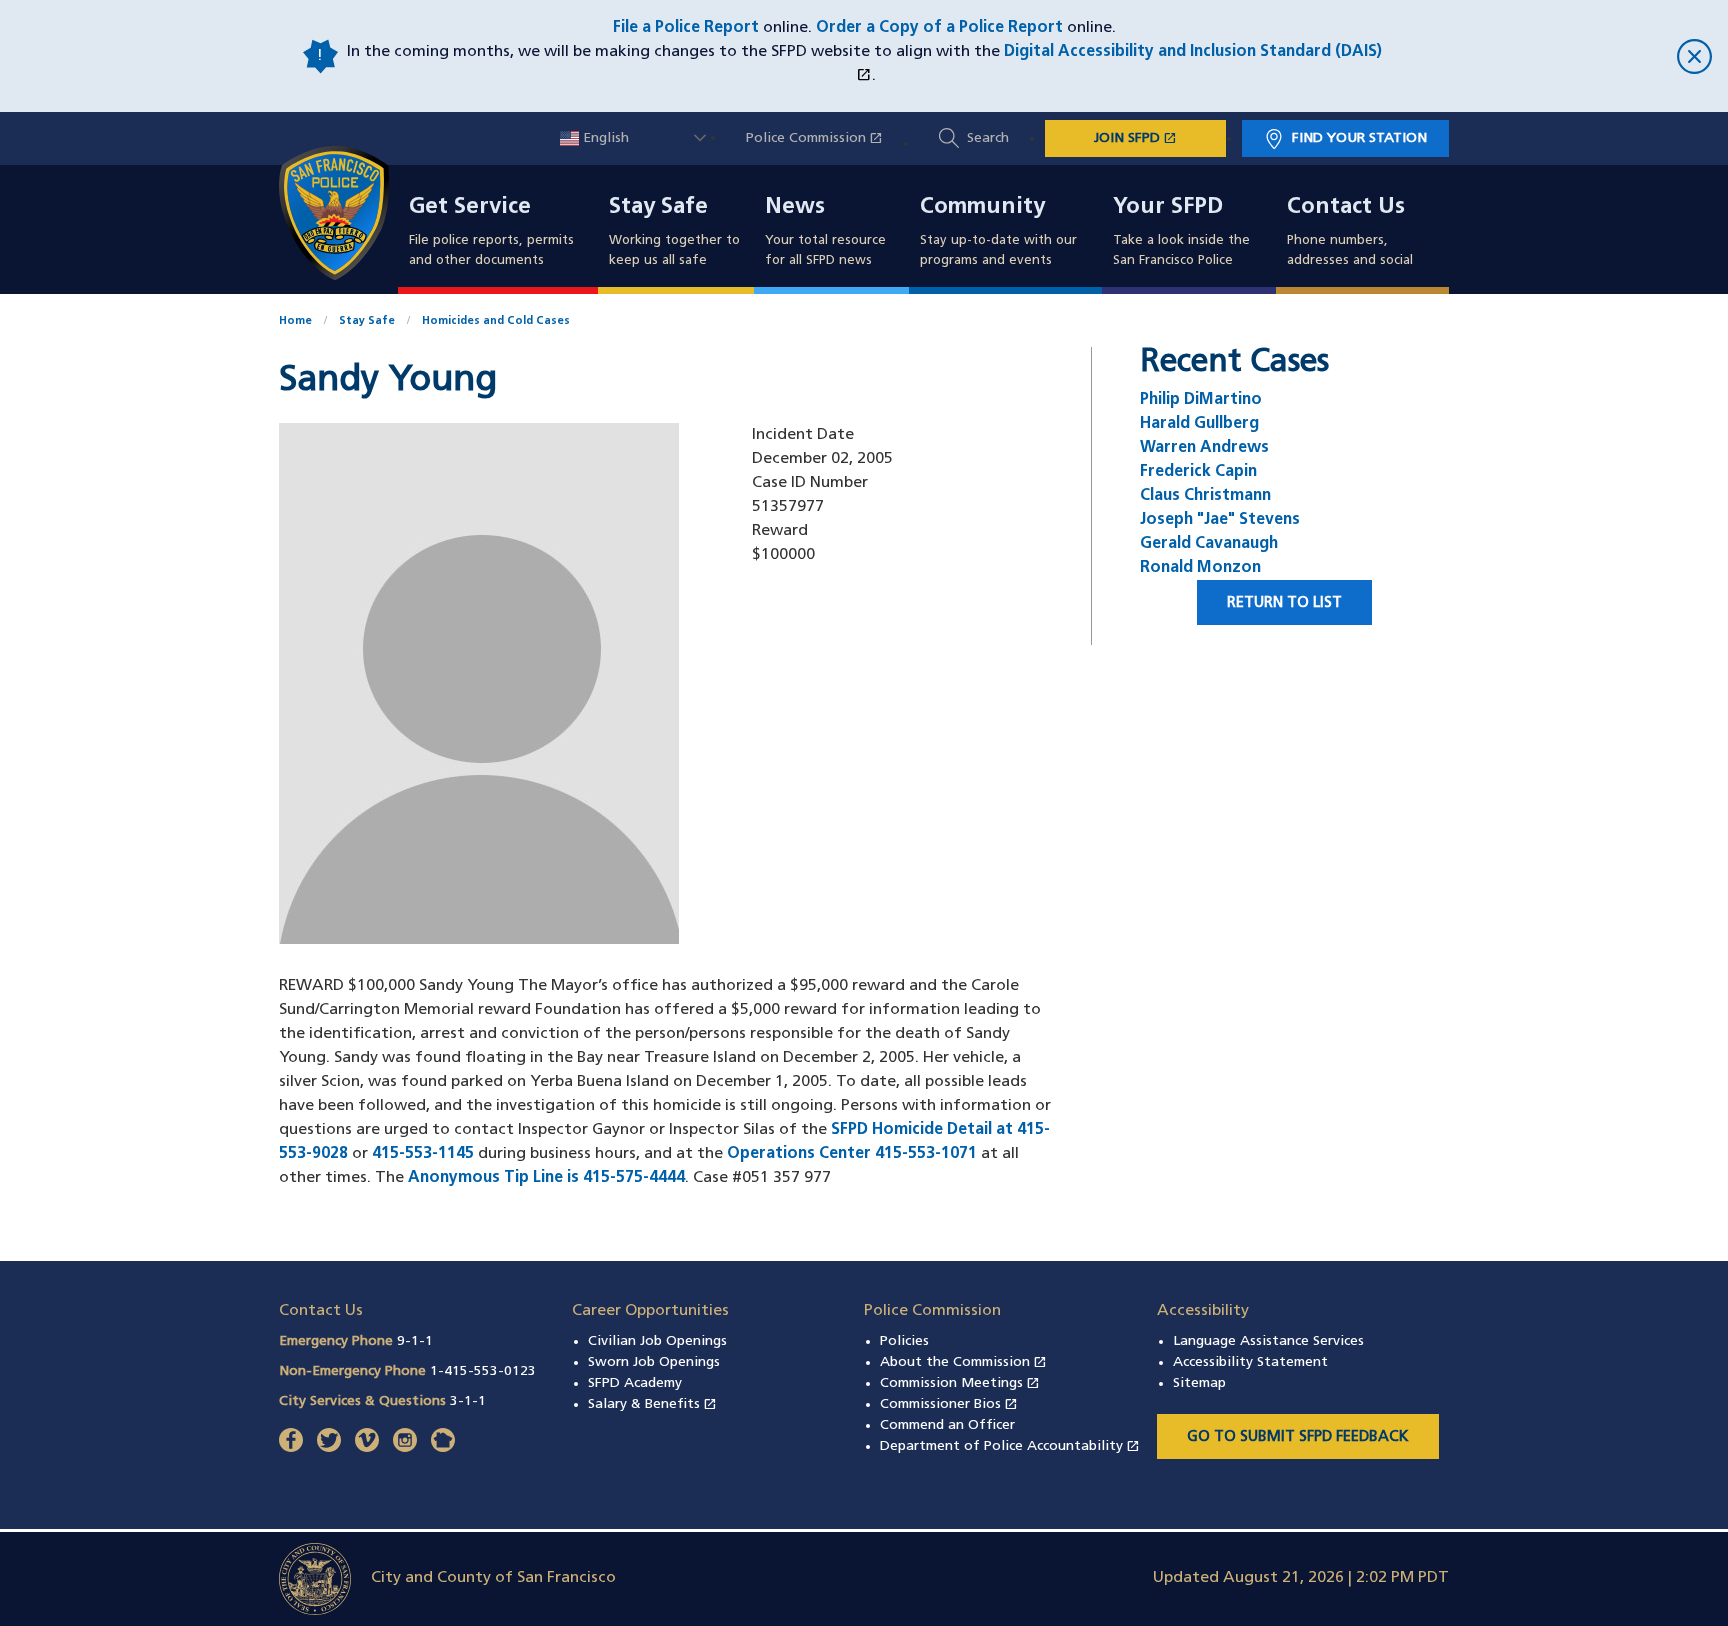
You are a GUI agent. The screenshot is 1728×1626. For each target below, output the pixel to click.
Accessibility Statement (1250, 1362)
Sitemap (1199, 1383)
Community (982, 208)
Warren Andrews (1204, 448)
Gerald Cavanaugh (1209, 544)
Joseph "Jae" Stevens (1220, 520)
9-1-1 (415, 1341)
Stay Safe (658, 208)
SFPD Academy (635, 1383)
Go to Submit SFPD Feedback (1298, 1437)
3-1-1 (468, 1401)
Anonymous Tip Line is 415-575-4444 (546, 1178)
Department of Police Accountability (1010, 1446)
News (795, 208)
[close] (1548, 56)
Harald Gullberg (1199, 424)
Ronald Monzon (1200, 568)
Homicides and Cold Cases (496, 321)
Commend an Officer (947, 1425)
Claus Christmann (1205, 496)
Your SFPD (1168, 208)
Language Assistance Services (1268, 1341)
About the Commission (963, 1362)
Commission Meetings (960, 1383)
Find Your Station (1359, 138)
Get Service (470, 208)
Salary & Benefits (652, 1404)
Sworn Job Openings (654, 1362)
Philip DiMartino (1201, 400)
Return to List (1284, 603)
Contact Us (1346, 208)
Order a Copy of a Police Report (939, 28)
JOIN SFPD (1160, 138)
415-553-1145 (423, 1154)
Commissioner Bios (949, 1404)
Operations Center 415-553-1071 (852, 1154)
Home (295, 321)
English (604, 138)
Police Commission (824, 138)
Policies (904, 1341)
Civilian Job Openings (657, 1341)
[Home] (346, 213)
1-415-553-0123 (483, 1371)
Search (988, 138)
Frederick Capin (1198, 472)
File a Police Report (686, 28)
